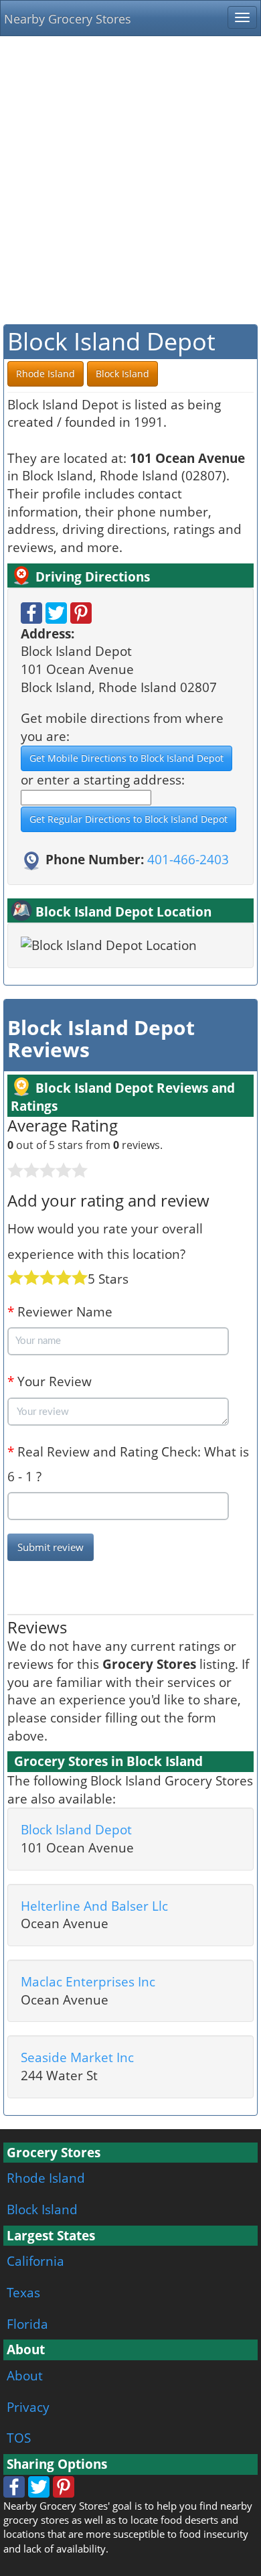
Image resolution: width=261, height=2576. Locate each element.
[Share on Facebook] (31, 611)
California (35, 2261)
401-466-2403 (188, 859)
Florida (27, 2324)
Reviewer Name (60, 1311)
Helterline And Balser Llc (94, 1906)
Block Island (42, 2209)
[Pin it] (81, 611)
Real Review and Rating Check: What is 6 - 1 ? (128, 1464)
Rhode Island (46, 2178)
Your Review (50, 1381)
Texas (23, 2292)
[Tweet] (56, 611)
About (25, 2375)
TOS (19, 2438)
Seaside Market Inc (77, 2057)
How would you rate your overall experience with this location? (105, 1241)
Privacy (28, 2407)
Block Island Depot (76, 1829)
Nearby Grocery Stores (68, 19)
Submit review (51, 1547)
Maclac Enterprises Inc (88, 1981)
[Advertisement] (130, 180)
